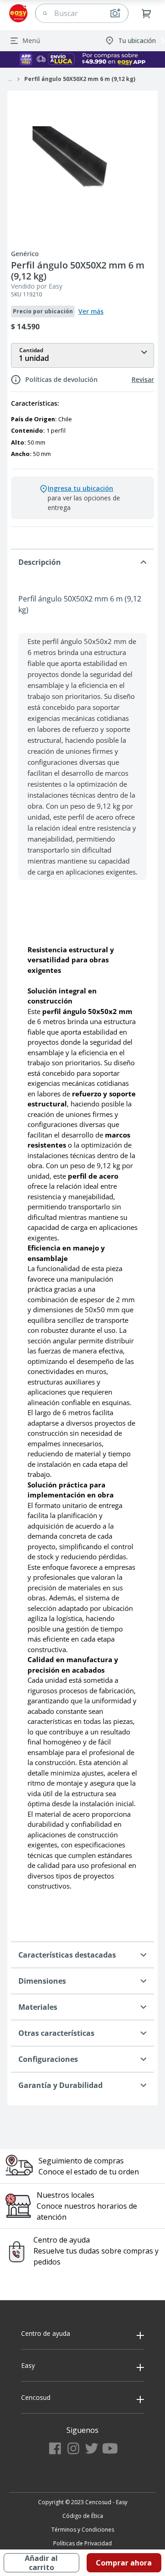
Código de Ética (83, 2516)
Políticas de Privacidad (82, 2543)
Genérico (25, 254)
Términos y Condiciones (83, 2530)
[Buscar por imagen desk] (115, 13)
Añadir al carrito (41, 2563)
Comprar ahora (124, 2563)
